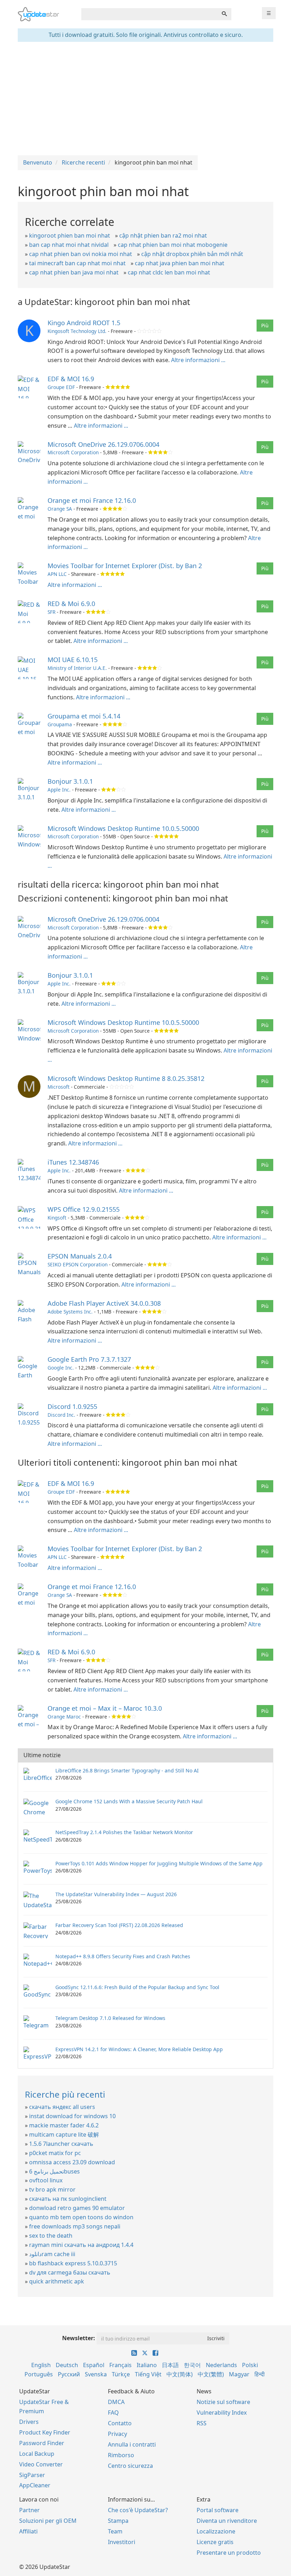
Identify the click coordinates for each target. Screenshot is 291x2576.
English (41, 2365)
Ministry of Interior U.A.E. (77, 668)
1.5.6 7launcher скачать (61, 2144)
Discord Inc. (61, 1415)
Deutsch (67, 2365)
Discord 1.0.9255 (72, 1406)
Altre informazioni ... (198, 360)
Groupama (60, 724)
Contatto (120, 2423)
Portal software (218, 2510)
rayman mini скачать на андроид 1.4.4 (81, 2245)
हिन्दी (260, 2374)
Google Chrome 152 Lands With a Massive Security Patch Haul (129, 1801)
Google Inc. (61, 1368)
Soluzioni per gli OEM (48, 2521)
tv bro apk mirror (52, 2189)
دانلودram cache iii (52, 2254)
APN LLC (57, 574)
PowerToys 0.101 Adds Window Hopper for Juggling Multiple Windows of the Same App (159, 1863)
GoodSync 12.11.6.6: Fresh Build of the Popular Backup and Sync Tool (137, 1987)
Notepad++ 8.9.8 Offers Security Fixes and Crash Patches (123, 1956)
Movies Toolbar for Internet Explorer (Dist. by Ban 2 (125, 566)
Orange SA (60, 509)
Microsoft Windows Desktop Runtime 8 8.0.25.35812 (126, 1078)
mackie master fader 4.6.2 (64, 2125)
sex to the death (51, 2236)
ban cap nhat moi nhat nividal (69, 245)
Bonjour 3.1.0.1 (70, 781)
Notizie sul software (223, 2402)
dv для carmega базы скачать (70, 2272)
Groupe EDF (61, 387)
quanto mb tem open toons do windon (81, 2217)
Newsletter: (79, 2338)
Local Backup (37, 2454)
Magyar (239, 2374)
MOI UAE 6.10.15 (73, 660)
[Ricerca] (224, 14)
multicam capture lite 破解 (64, 2134)
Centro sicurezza (130, 2466)
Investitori (122, 2542)
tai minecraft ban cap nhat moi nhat (77, 263)
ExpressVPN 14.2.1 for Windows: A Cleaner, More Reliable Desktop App (139, 2049)
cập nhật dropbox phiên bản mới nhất (192, 254)
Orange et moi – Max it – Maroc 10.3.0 (105, 1708)
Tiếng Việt (148, 2374)
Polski (250, 2365)
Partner (29, 2510)
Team (115, 2531)
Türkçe (121, 2374)
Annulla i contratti (132, 2444)
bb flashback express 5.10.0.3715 (73, 2263)
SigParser (32, 2475)
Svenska (96, 2374)
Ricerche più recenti (65, 2094)
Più (265, 325)
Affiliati (28, 2531)
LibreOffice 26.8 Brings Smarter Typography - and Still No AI (127, 1770)
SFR (51, 612)
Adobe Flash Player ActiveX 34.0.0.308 (104, 1303)
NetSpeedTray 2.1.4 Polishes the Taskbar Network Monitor (124, 1832)
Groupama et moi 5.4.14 (84, 716)
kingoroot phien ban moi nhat (70, 235)
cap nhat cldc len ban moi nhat (169, 272)
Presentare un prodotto (229, 2553)
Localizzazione (216, 2531)
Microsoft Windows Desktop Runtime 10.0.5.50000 (123, 828)
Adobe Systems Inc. (70, 1312)
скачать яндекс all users (62, 2107)
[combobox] (149, 14)
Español (94, 2365)
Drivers (29, 2422)
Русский (69, 2374)
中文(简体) (180, 2374)
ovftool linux (46, 2180)
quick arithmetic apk (57, 2281)
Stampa (118, 2521)
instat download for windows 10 (72, 2116)
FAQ (113, 2413)
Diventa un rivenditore (227, 2521)
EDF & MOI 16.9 (71, 379)
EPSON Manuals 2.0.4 (80, 1256)
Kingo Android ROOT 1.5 (84, 323)
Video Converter (41, 2464)
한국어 (192, 2365)
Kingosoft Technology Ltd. (77, 331)
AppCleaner (35, 2485)
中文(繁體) (211, 2374)
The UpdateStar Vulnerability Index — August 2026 (116, 1894)
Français (120, 2365)
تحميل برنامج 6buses (54, 2171)
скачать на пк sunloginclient (68, 2199)
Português (39, 2374)
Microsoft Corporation (73, 452)
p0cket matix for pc (55, 2153)
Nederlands (221, 2365)
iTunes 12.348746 (73, 1162)
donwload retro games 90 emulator (77, 2208)
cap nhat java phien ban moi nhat (180, 263)
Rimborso (121, 2455)
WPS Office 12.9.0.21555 (84, 1209)
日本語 (170, 2365)
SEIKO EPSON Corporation (78, 1264)
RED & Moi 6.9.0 (71, 604)
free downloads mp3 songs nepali (75, 2226)
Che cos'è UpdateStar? (138, 2510)
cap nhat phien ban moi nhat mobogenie (173, 245)
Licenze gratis (215, 2542)
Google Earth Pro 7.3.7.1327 (89, 1359)
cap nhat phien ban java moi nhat (74, 272)
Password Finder (42, 2443)
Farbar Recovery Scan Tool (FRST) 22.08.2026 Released (119, 1925)
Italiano (147, 2365)
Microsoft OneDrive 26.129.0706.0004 (103, 444)
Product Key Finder (45, 2432)
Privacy (117, 2434)
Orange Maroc (64, 1717)
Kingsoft (57, 1218)
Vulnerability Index (222, 2413)
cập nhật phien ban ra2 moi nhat (163, 235)
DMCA (116, 2402)
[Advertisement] (145, 99)
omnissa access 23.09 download (72, 2162)
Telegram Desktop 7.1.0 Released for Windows (110, 2018)
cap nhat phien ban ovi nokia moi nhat (81, 254)
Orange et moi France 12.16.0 (92, 500)
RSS (202, 2423)
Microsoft (59, 1087)
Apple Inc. (59, 790)
